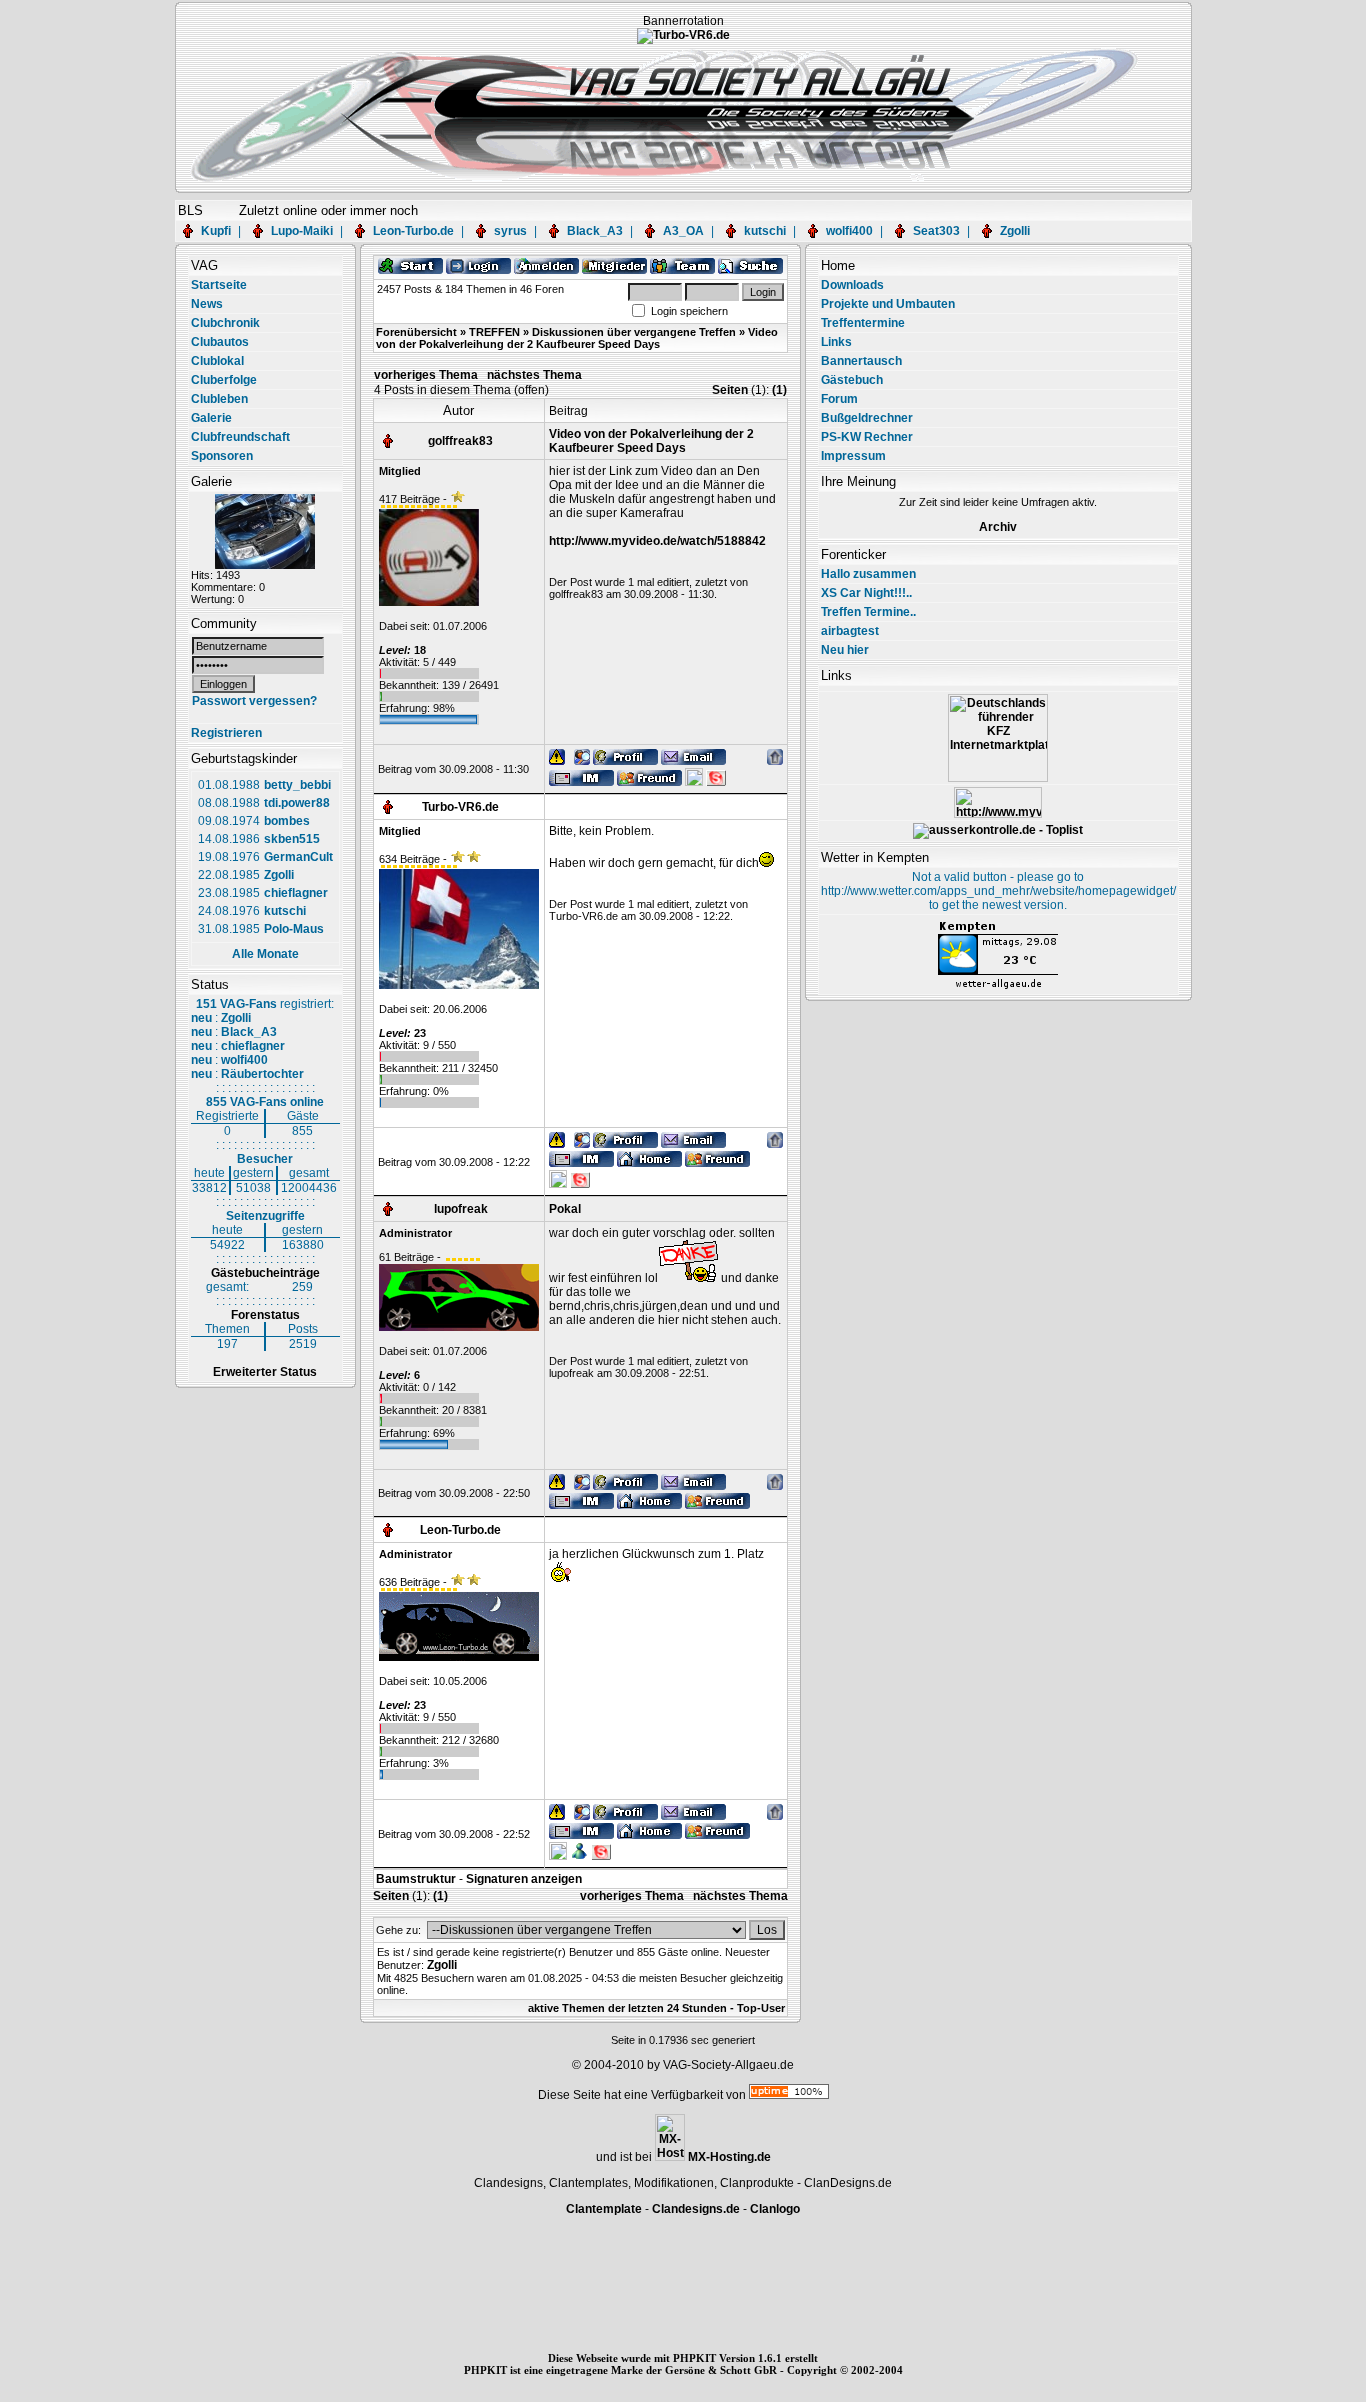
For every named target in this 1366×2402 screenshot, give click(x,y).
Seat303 (936, 231)
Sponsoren (222, 456)
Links (836, 342)
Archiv (998, 527)
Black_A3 (595, 231)
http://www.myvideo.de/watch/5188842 (657, 541)
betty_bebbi (297, 785)
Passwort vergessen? (254, 701)
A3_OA (683, 231)
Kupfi (216, 231)
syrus (510, 231)
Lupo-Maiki (302, 231)
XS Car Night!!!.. (866, 593)
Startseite (219, 285)
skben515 (292, 839)
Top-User (761, 2008)
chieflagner (296, 893)
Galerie (211, 418)
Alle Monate (265, 954)
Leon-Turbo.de (413, 231)
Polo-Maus (294, 929)
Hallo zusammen (868, 574)
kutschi (765, 231)
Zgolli (1015, 231)
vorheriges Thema (426, 375)
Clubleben (219, 399)
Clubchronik (225, 323)
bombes (287, 821)
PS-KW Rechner (867, 437)
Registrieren (226, 733)
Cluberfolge (224, 380)
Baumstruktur (416, 1879)
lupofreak (461, 1209)
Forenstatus (265, 1315)
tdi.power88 (297, 803)
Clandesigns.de (696, 2209)
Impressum (853, 456)
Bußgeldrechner (867, 418)
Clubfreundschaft (240, 437)
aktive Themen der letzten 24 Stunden (627, 2008)
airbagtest (850, 631)
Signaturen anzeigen (524, 1879)
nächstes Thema (534, 375)
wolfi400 (849, 231)
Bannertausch (861, 361)
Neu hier (845, 650)
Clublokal (217, 361)
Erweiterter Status (265, 1372)
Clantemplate (604, 2209)
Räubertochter (262, 1074)
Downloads (852, 285)
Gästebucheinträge (265, 1273)
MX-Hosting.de (729, 2157)
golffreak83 (460, 441)
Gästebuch (852, 380)
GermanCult (298, 857)
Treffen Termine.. (868, 612)
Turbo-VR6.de (460, 807)
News (207, 304)
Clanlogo (775, 2209)
